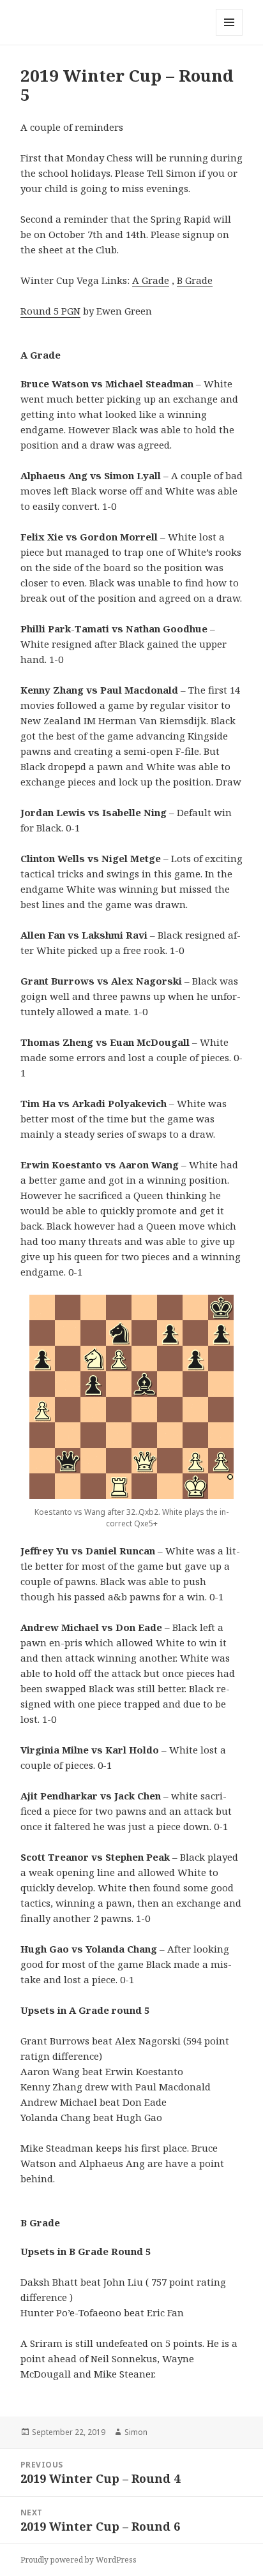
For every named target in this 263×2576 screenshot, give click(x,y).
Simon (136, 2432)
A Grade (151, 280)
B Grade (195, 280)
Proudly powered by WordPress (79, 2560)
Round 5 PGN (50, 311)
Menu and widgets (229, 35)
